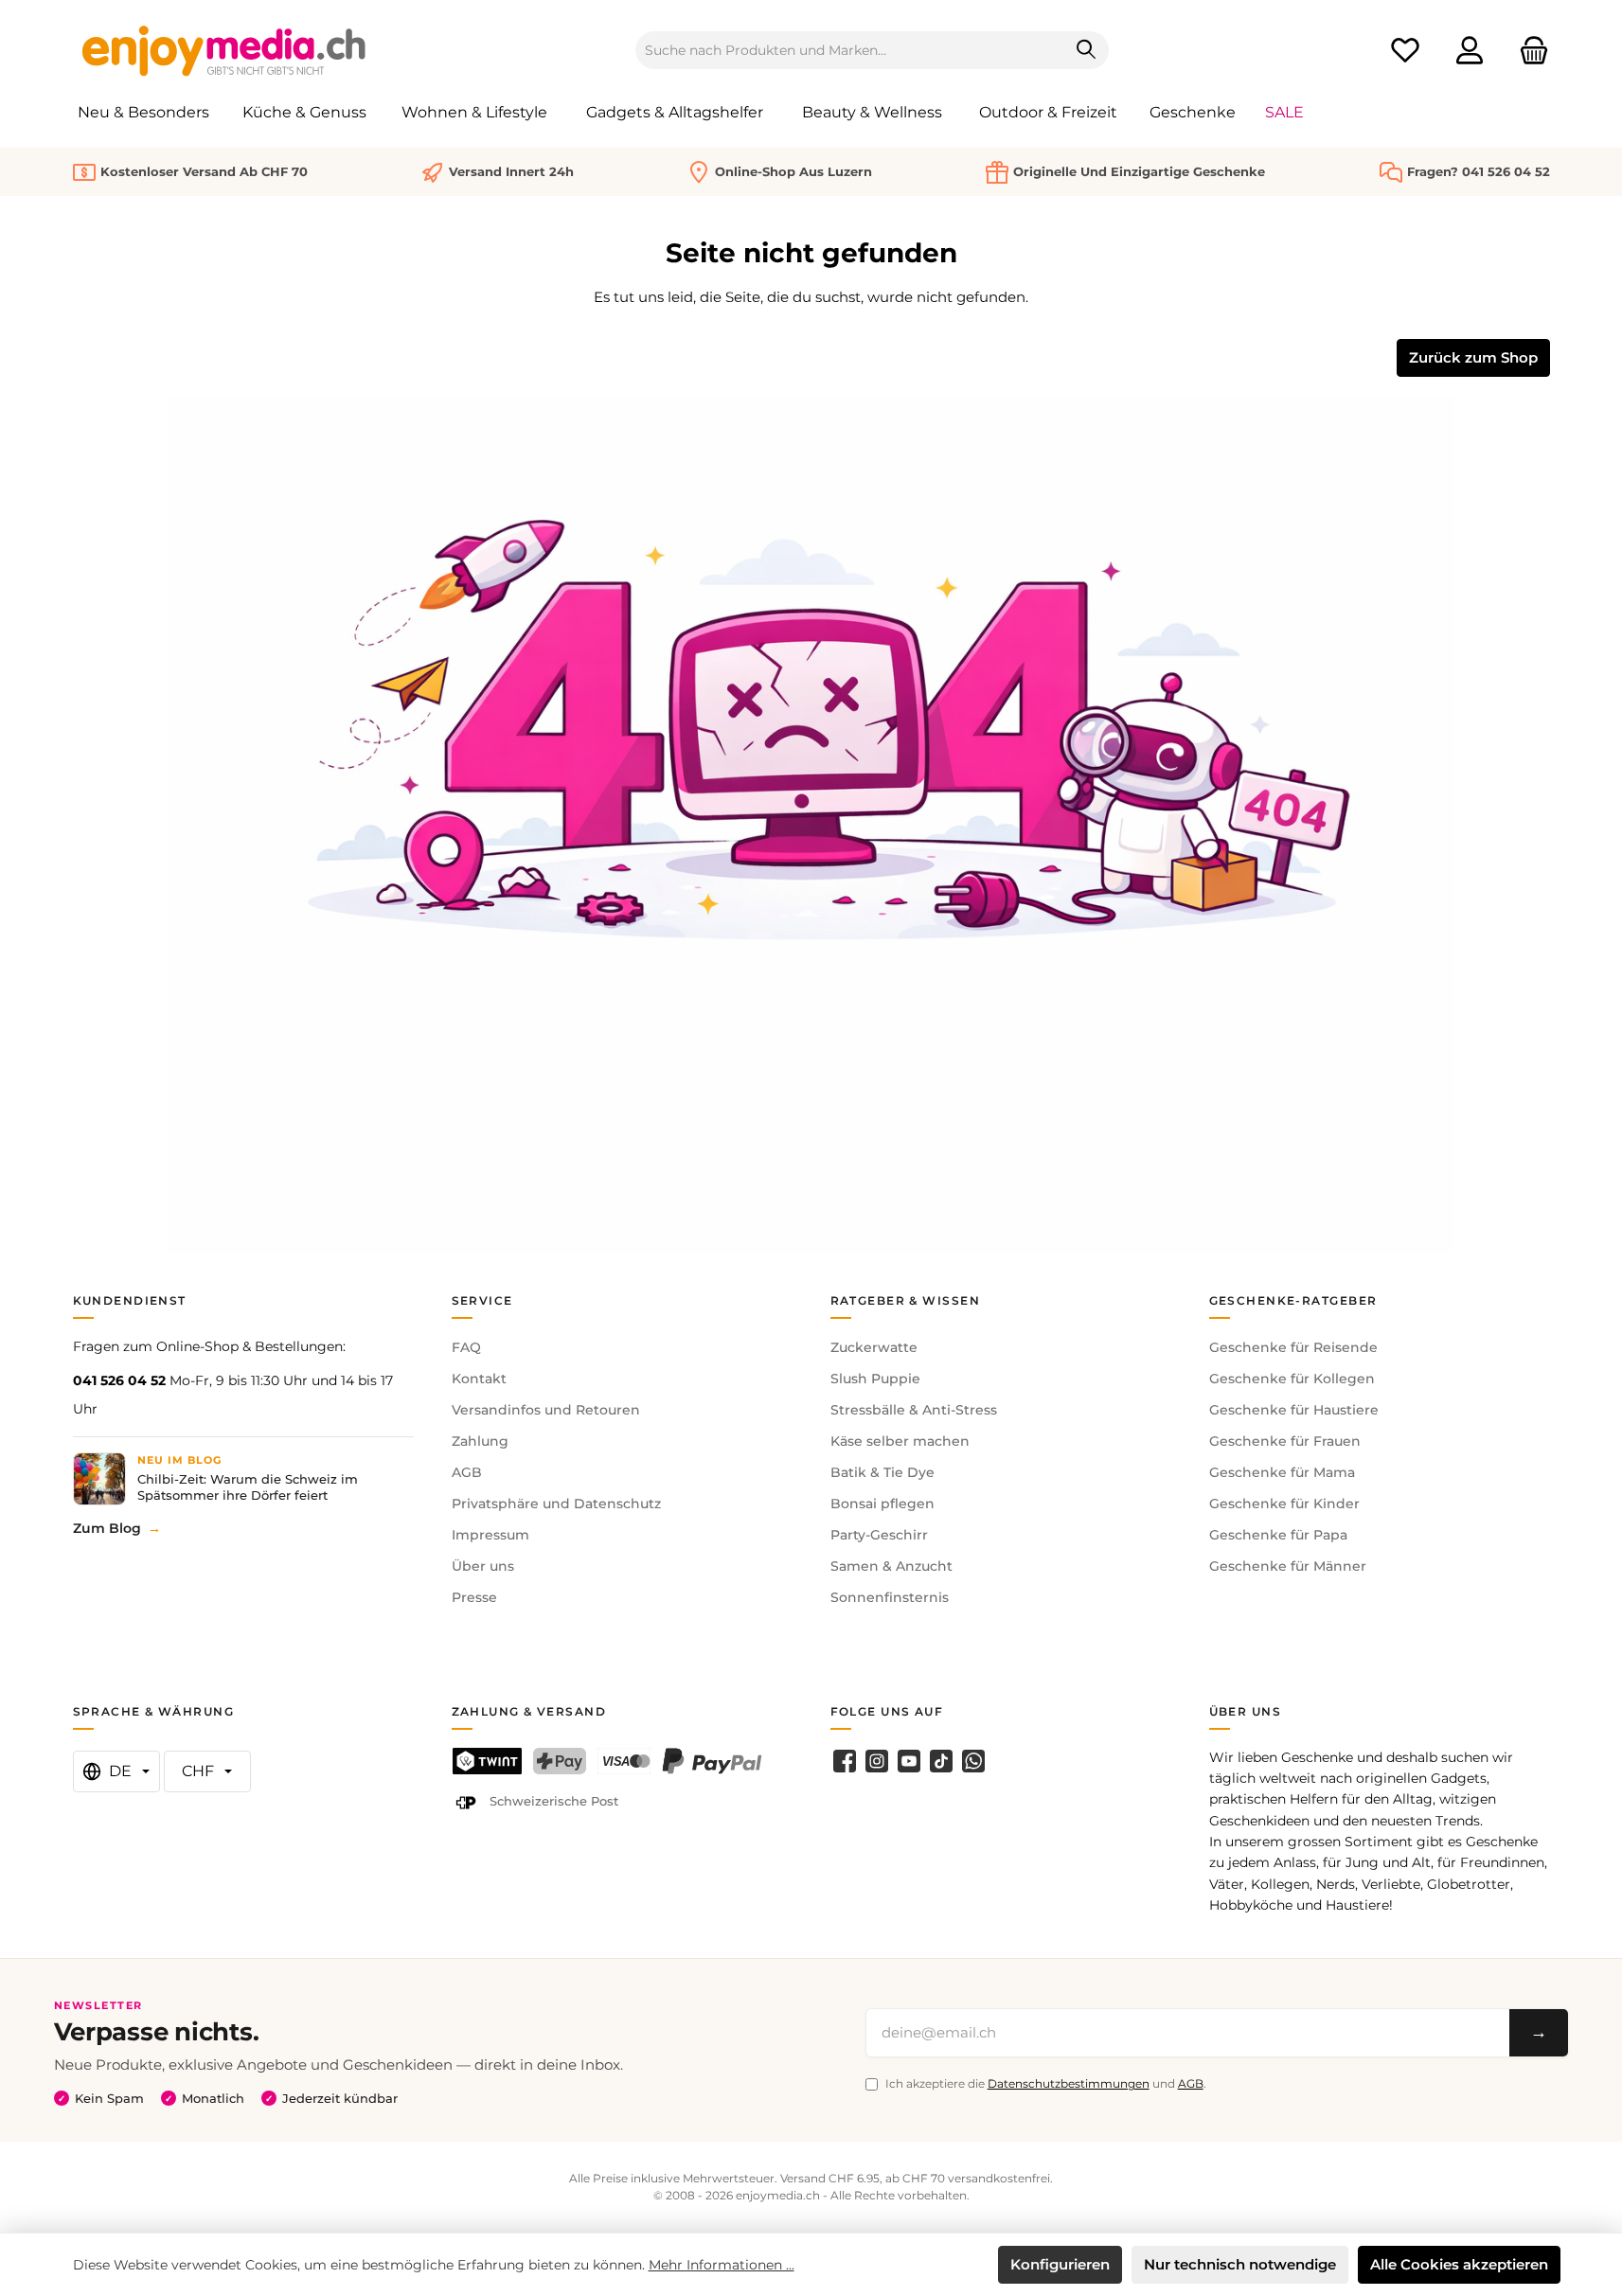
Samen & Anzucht (891, 1566)
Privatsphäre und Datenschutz (556, 1504)
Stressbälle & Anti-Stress (914, 1410)
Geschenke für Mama (1282, 1472)
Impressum (490, 1535)
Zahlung (480, 1441)
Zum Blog (107, 1528)
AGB (467, 1472)
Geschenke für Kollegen (1292, 1379)
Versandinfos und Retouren (546, 1410)
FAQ (466, 1347)
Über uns (483, 1566)
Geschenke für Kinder (1284, 1504)
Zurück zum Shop (1473, 357)
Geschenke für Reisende (1293, 1347)
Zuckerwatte (874, 1347)
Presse (474, 1597)
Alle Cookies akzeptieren (1459, 2264)
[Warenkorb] (1528, 51)
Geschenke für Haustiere (1294, 1410)
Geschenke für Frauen (1285, 1441)
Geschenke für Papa (1278, 1535)
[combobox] (850, 50)
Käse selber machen (900, 1441)
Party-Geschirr (879, 1535)
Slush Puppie (875, 1379)
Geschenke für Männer (1288, 1566)
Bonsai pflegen (882, 1504)
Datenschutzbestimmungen (1069, 2083)
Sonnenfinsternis (890, 1597)
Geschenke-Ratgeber (1293, 1300)
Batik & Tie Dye (882, 1472)
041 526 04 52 (119, 1380)
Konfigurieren (1060, 2264)
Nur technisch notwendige (1240, 2264)
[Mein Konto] (1470, 51)
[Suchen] (1087, 50)
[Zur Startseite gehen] (224, 50)
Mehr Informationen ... (722, 2265)
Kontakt (479, 1379)
